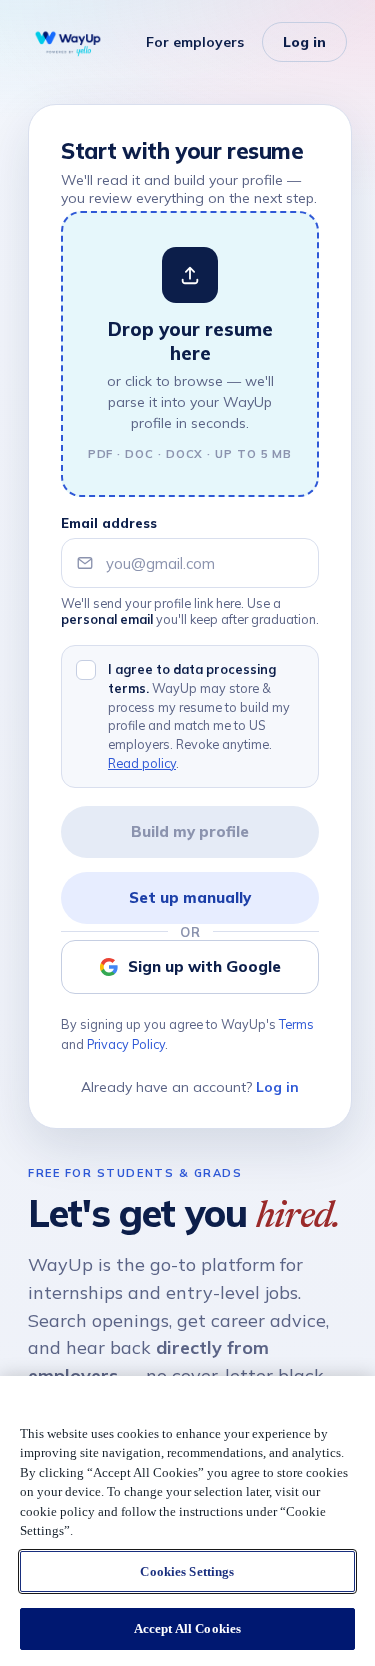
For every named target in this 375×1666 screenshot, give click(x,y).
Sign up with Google (204, 966)
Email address (109, 523)
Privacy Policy (126, 1044)
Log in (304, 42)
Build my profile (190, 831)
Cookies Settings (187, 1571)
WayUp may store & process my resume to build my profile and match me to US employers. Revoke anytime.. (199, 716)
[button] (190, 354)
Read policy (142, 763)
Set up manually (190, 897)
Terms (296, 1024)
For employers (195, 42)
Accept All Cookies (187, 1628)
